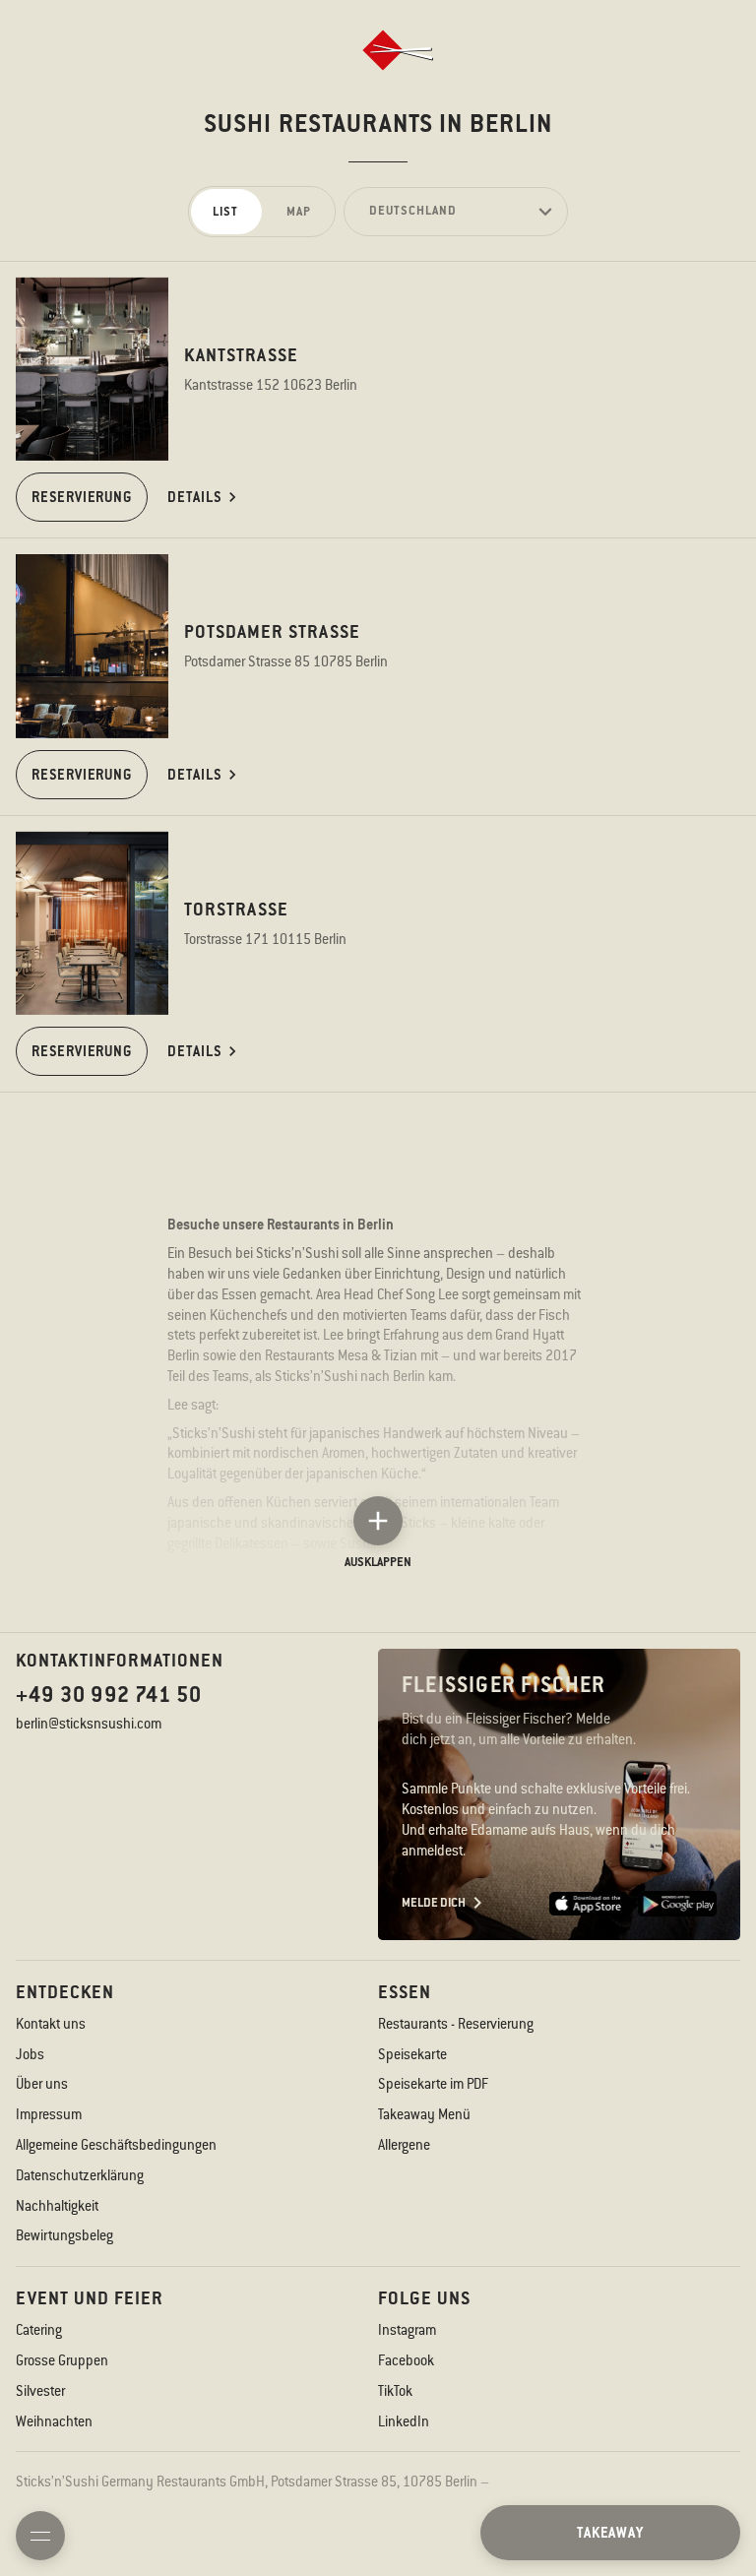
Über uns (42, 2084)
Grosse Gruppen (62, 2360)
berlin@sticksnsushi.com (89, 1724)
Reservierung (82, 497)
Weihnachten (54, 2421)
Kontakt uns (51, 2024)
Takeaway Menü (424, 2114)
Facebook (406, 2360)
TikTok (395, 2391)
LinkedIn (404, 2421)
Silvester (40, 2391)
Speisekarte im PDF (433, 2084)
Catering (39, 2330)
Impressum (49, 2114)
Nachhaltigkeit (57, 2206)
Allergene (404, 2145)
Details (195, 497)
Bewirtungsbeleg (64, 2235)
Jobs (30, 2054)
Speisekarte (412, 2054)
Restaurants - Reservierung (456, 2024)
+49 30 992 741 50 (109, 1695)
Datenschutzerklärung (80, 2175)
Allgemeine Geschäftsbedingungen (116, 2145)
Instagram (407, 2330)
